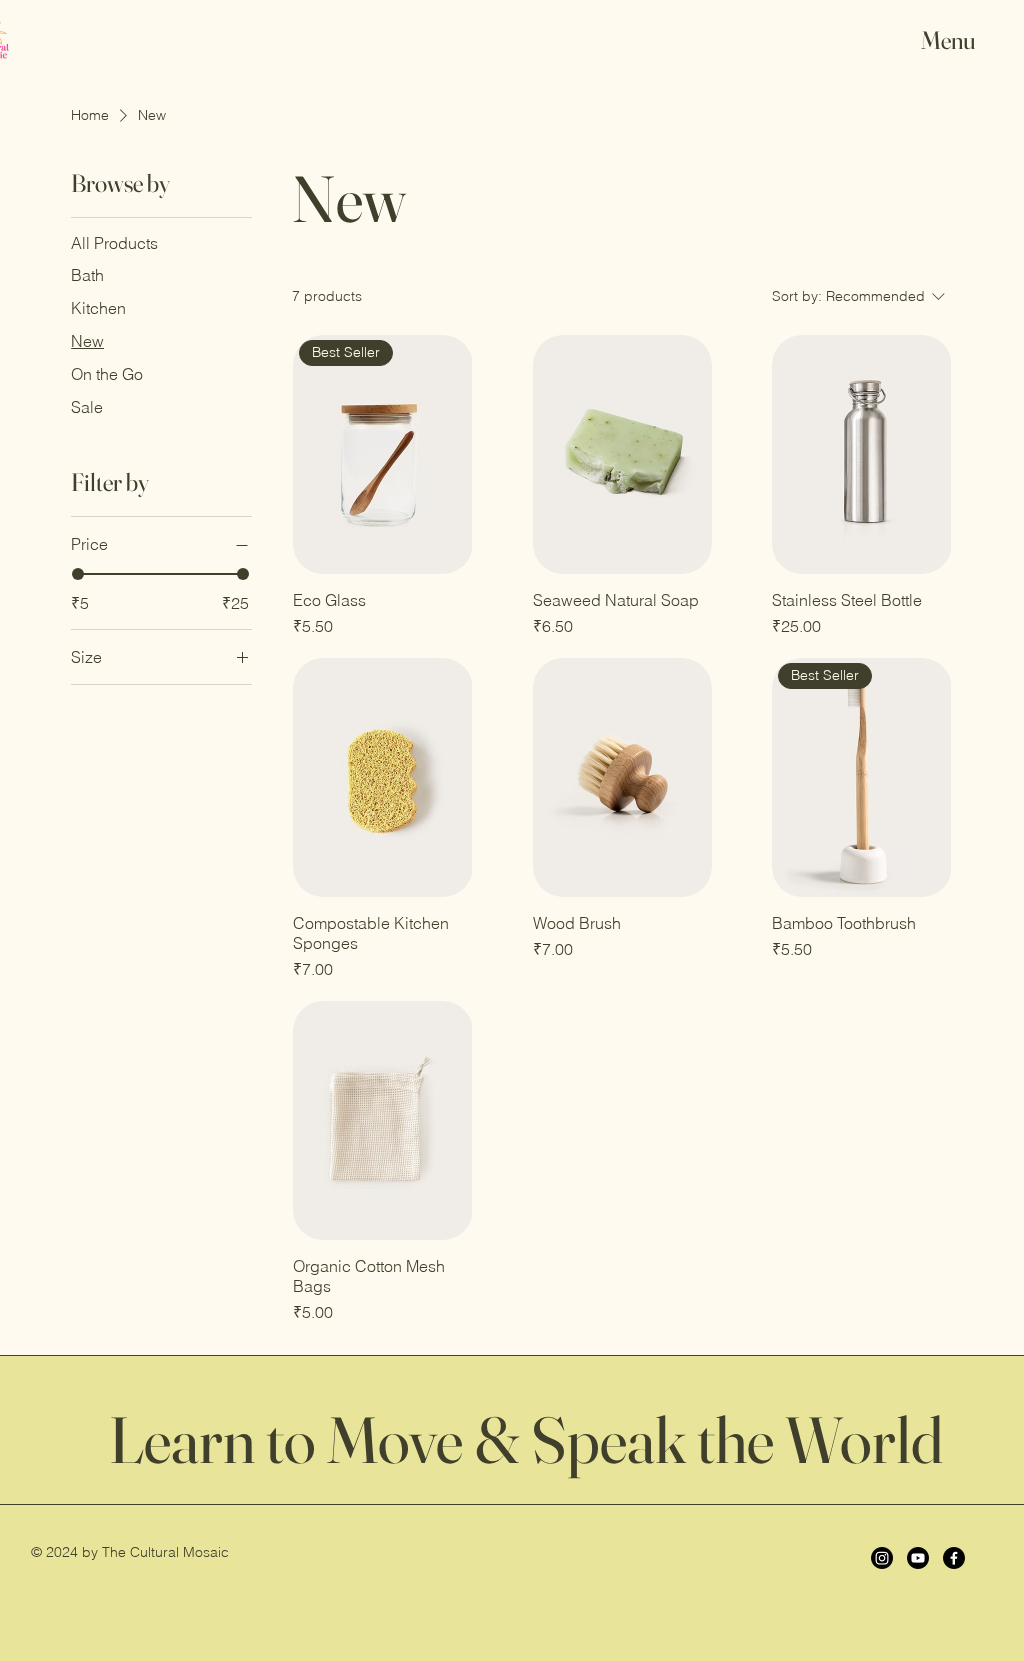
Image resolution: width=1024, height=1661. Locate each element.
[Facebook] (954, 1558)
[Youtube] (918, 1558)
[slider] (78, 574)
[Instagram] (882, 1558)
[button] (964, 40)
